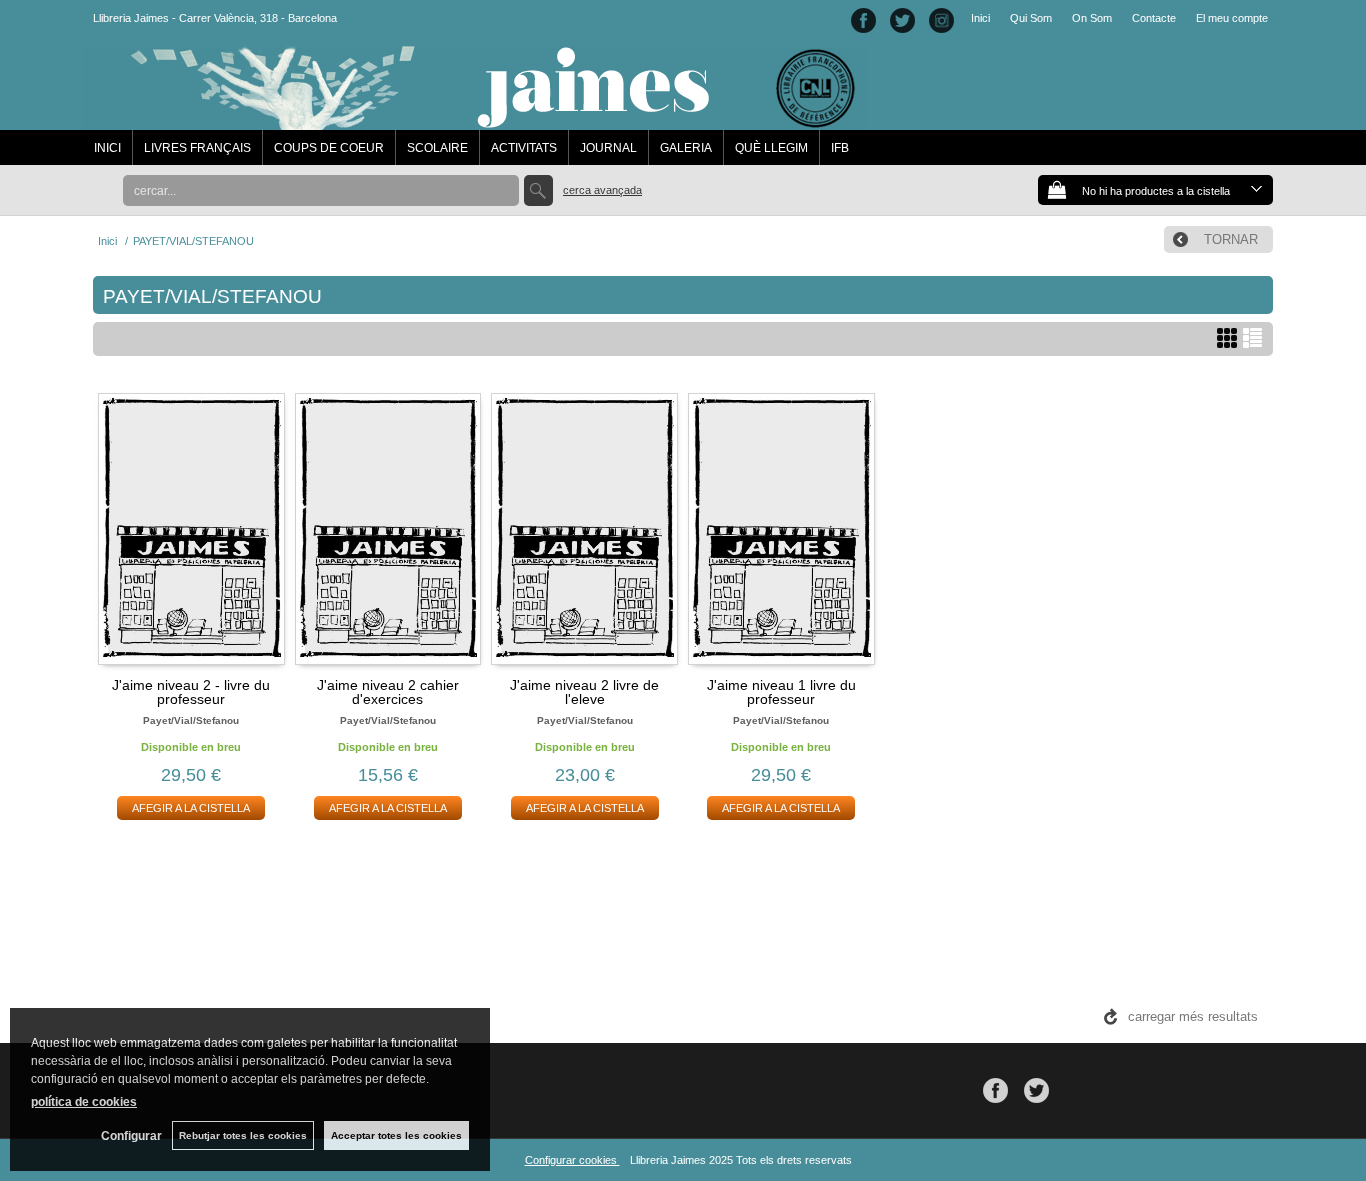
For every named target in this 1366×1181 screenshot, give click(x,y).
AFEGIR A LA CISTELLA (191, 808)
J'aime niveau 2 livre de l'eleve (584, 692)
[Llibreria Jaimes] (474, 120)
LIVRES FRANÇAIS (197, 148)
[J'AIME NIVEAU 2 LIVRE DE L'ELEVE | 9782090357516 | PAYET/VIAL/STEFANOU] (584, 526)
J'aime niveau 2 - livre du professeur (191, 692)
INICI (107, 148)
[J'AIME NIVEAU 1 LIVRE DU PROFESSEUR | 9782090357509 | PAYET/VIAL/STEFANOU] (781, 526)
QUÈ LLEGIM (771, 148)
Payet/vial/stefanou (191, 720)
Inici (980, 18)
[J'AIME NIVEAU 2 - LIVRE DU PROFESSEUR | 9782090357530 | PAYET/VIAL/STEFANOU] (191, 526)
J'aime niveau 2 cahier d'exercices (388, 692)
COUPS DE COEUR (329, 148)
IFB (840, 148)
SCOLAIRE (437, 148)
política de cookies (84, 1102)
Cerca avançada (602, 190)
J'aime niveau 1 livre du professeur (781, 692)
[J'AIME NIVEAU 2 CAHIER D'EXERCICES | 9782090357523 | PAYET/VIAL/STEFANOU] (388, 526)
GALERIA (686, 148)
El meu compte (1232, 18)
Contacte (1154, 18)
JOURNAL (608, 148)
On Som (1092, 18)
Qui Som (1031, 18)
